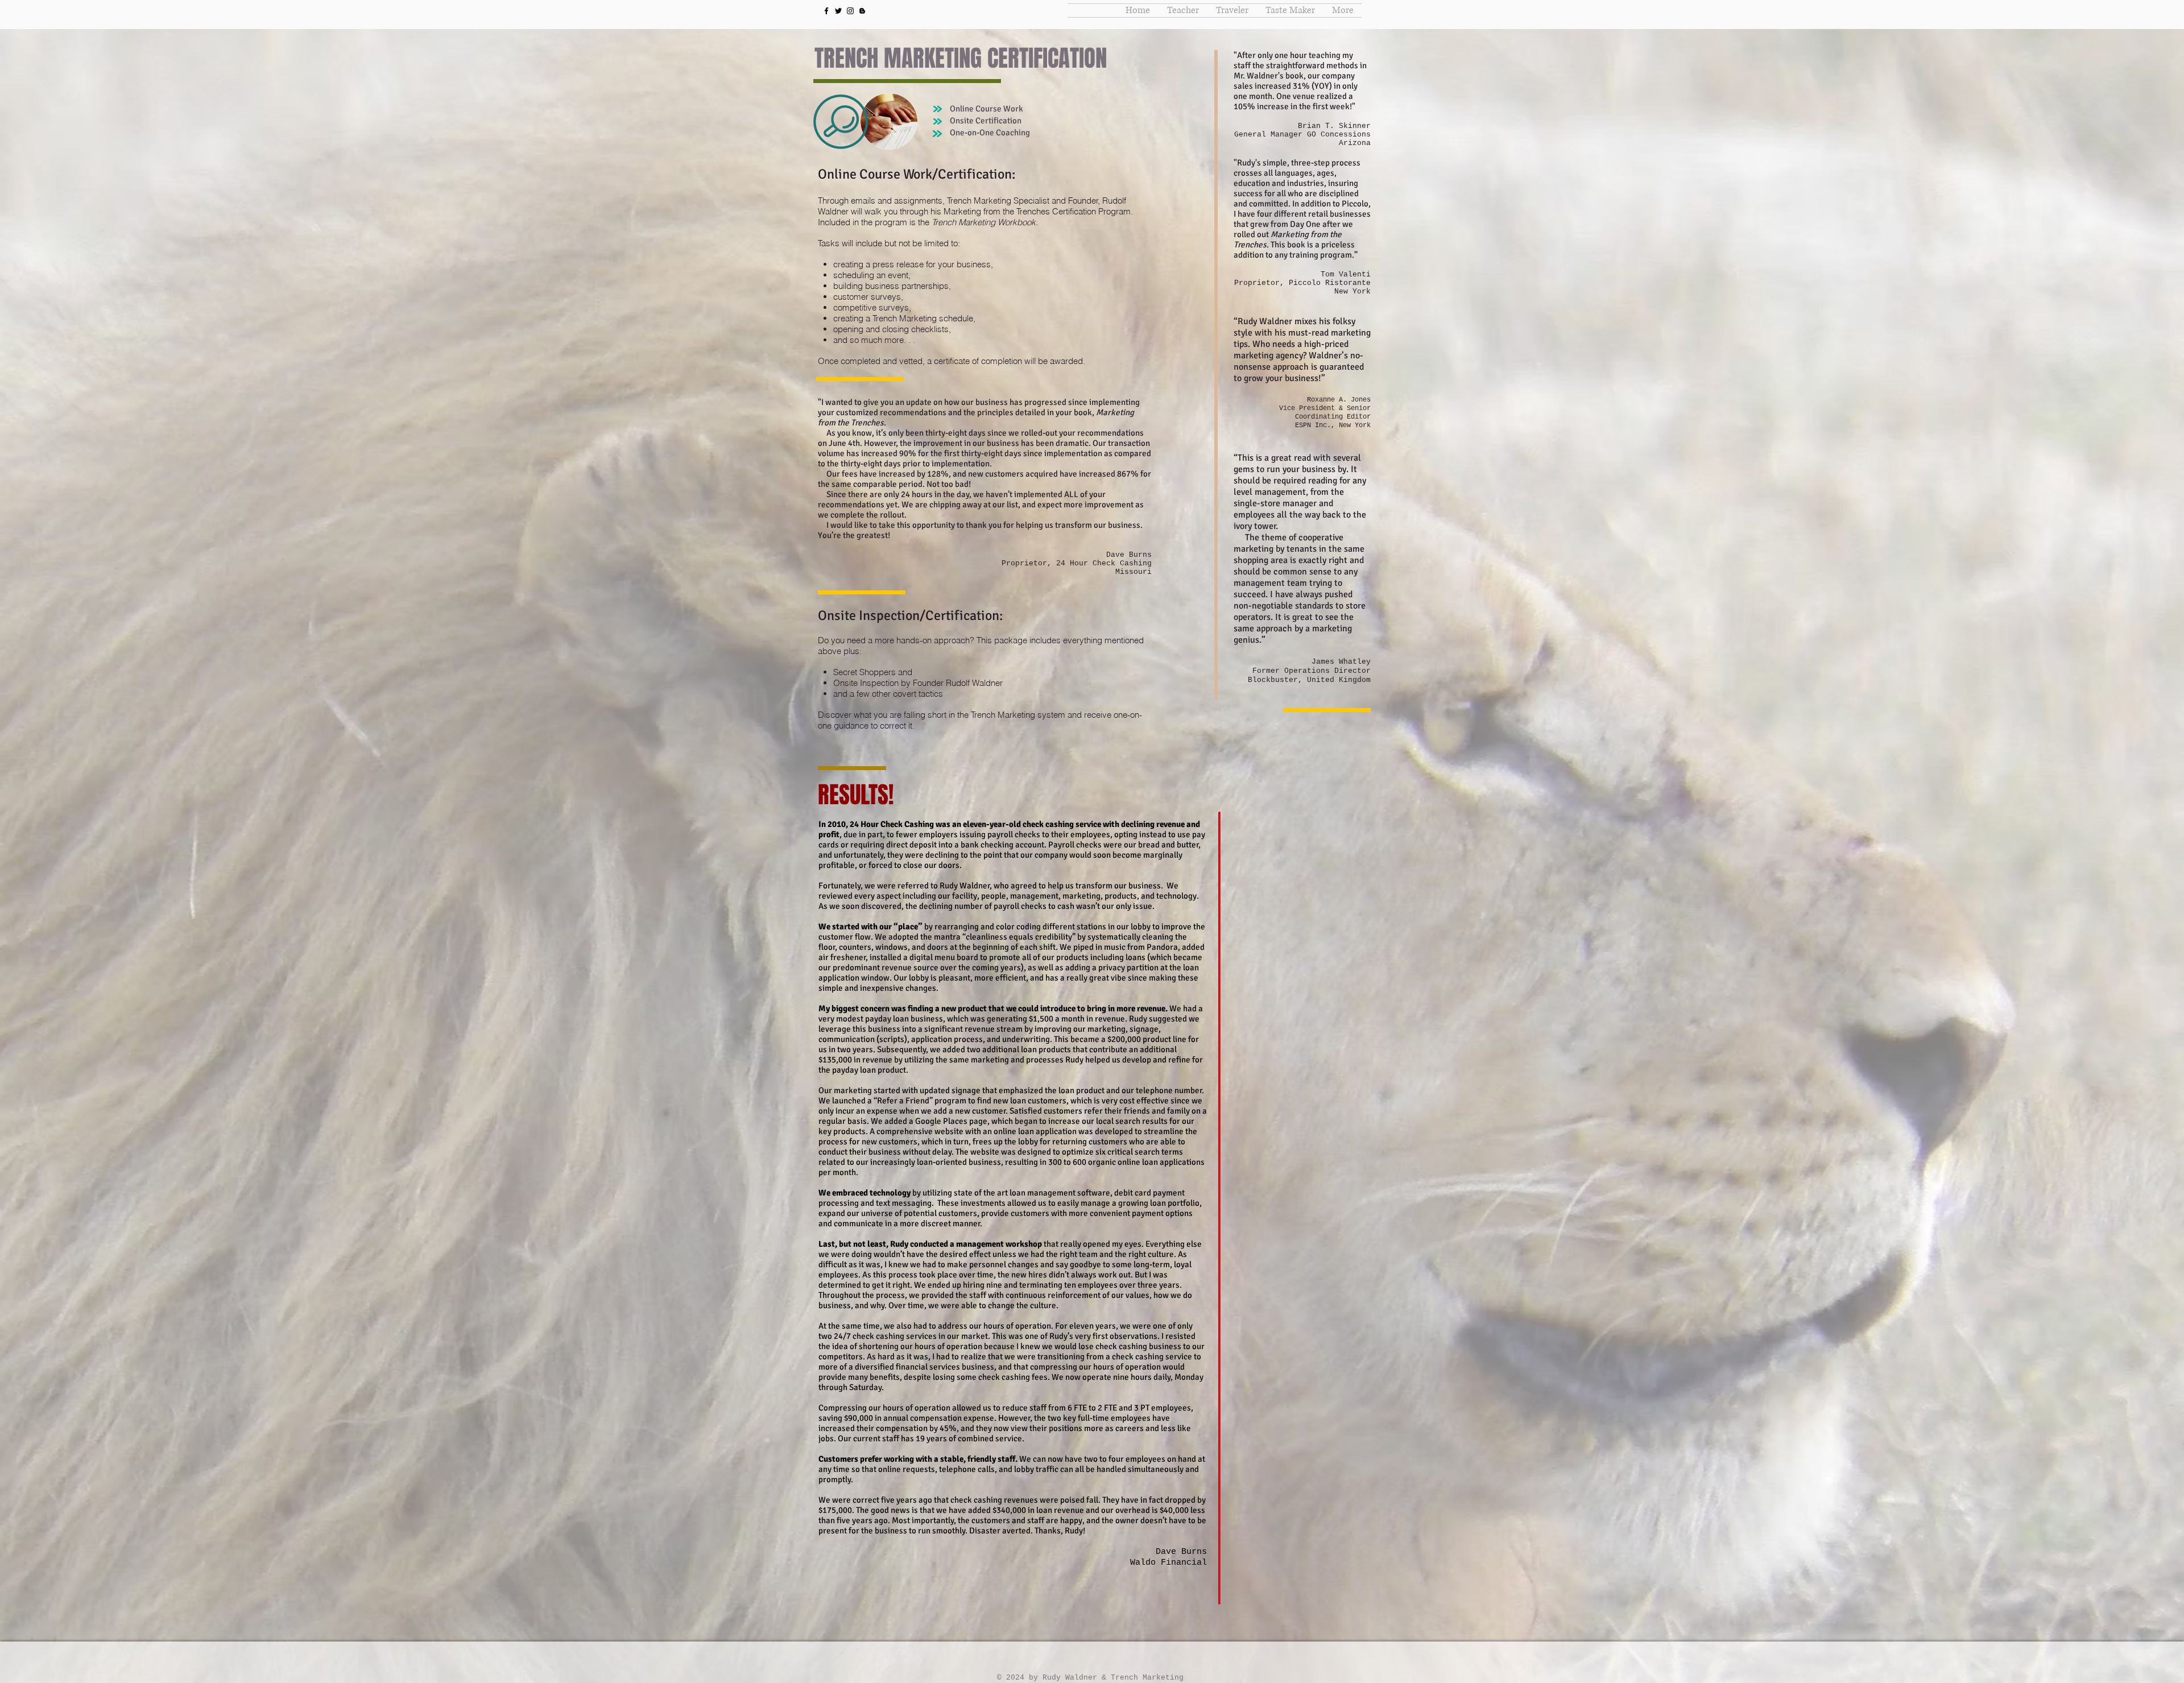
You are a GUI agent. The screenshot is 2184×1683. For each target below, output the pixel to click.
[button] (1183, 11)
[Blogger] (862, 11)
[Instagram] (850, 11)
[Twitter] (838, 11)
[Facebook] (826, 11)
